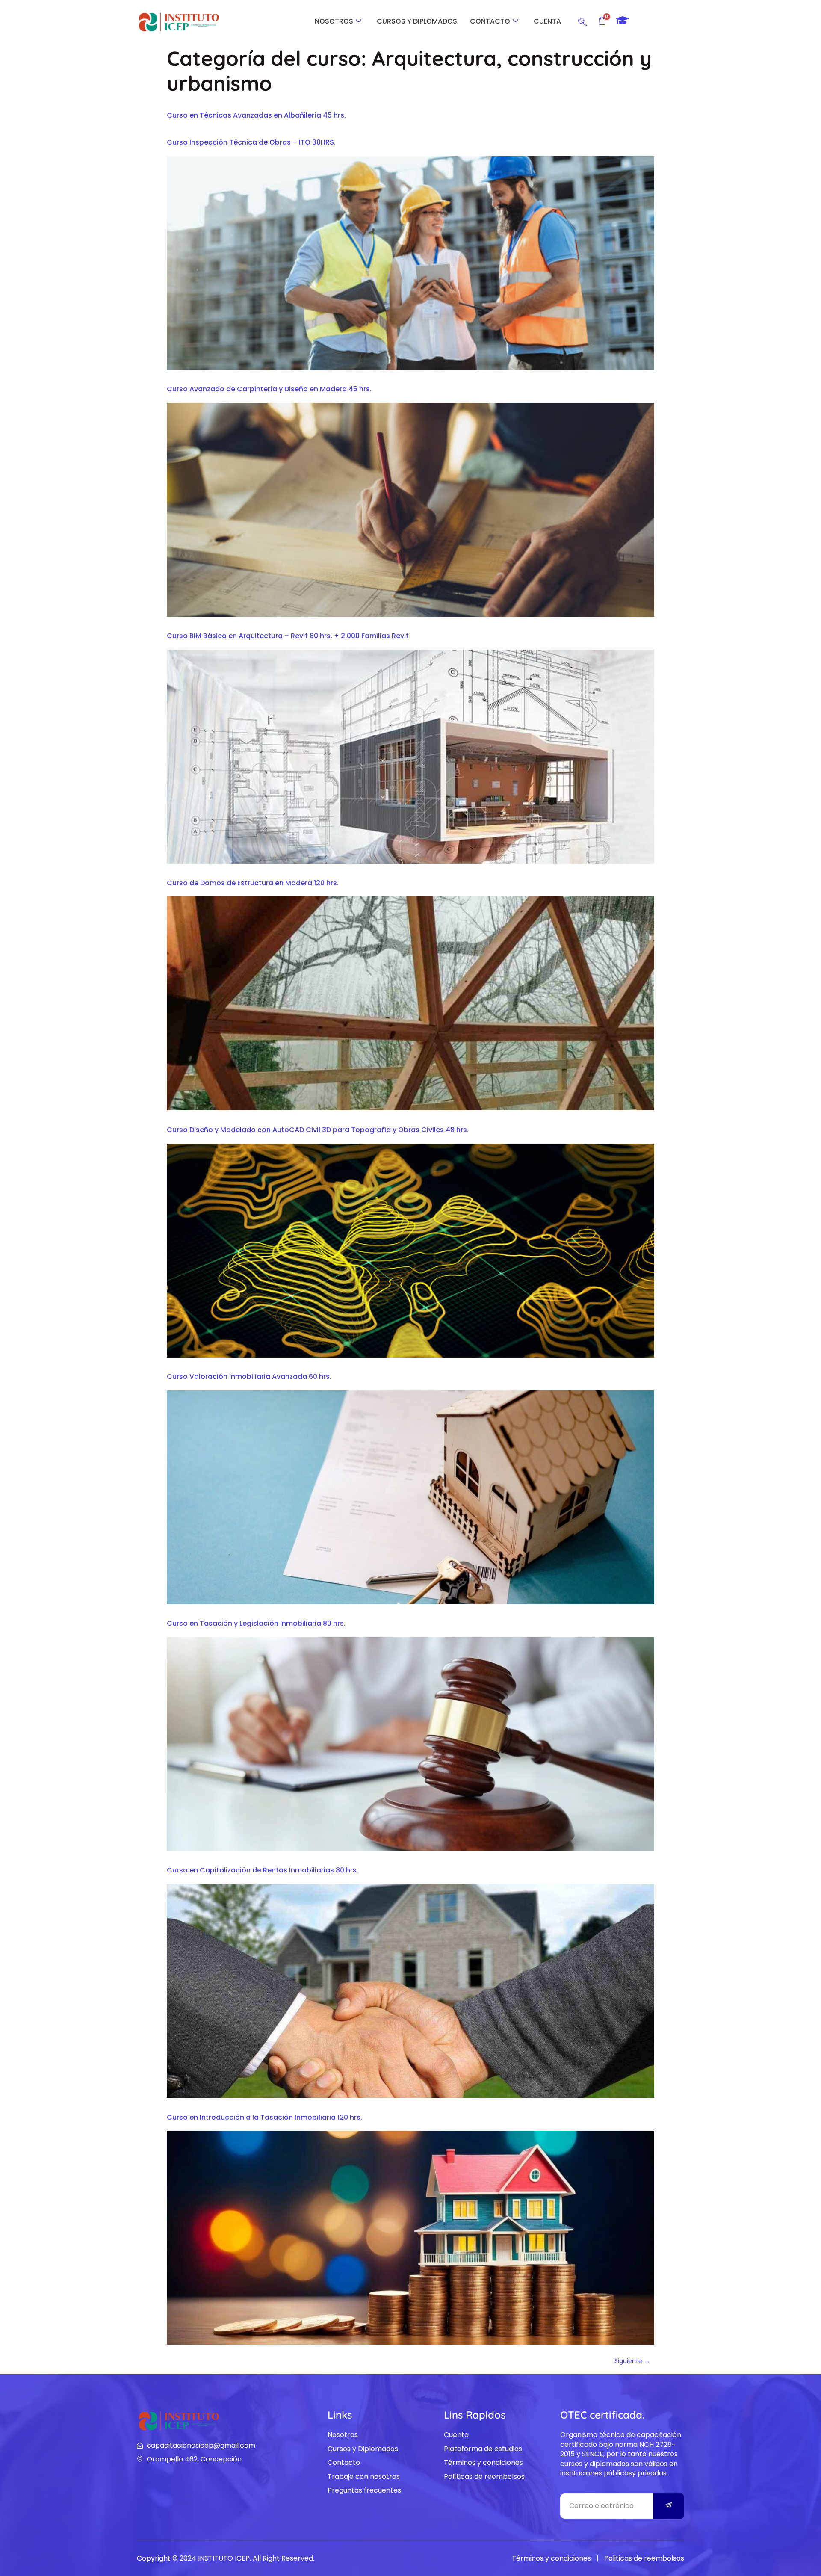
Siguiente (632, 2361)
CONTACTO (490, 21)
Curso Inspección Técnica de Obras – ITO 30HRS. (251, 142)
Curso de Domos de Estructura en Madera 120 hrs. (253, 883)
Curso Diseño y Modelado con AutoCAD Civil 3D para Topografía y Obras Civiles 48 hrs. (318, 1130)
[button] (582, 21)
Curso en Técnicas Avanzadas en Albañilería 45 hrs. (256, 115)
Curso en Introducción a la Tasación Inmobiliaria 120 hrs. (264, 2117)
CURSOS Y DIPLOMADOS (417, 21)
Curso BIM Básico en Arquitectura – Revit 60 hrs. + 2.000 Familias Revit (288, 636)
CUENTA (547, 21)
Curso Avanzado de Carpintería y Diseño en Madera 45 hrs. (269, 389)
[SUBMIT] (669, 2506)
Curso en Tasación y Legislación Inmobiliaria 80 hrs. (256, 1623)
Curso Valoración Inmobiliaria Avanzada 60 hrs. (249, 1377)
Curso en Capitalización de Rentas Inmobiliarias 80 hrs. (263, 1870)
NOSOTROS (334, 21)
